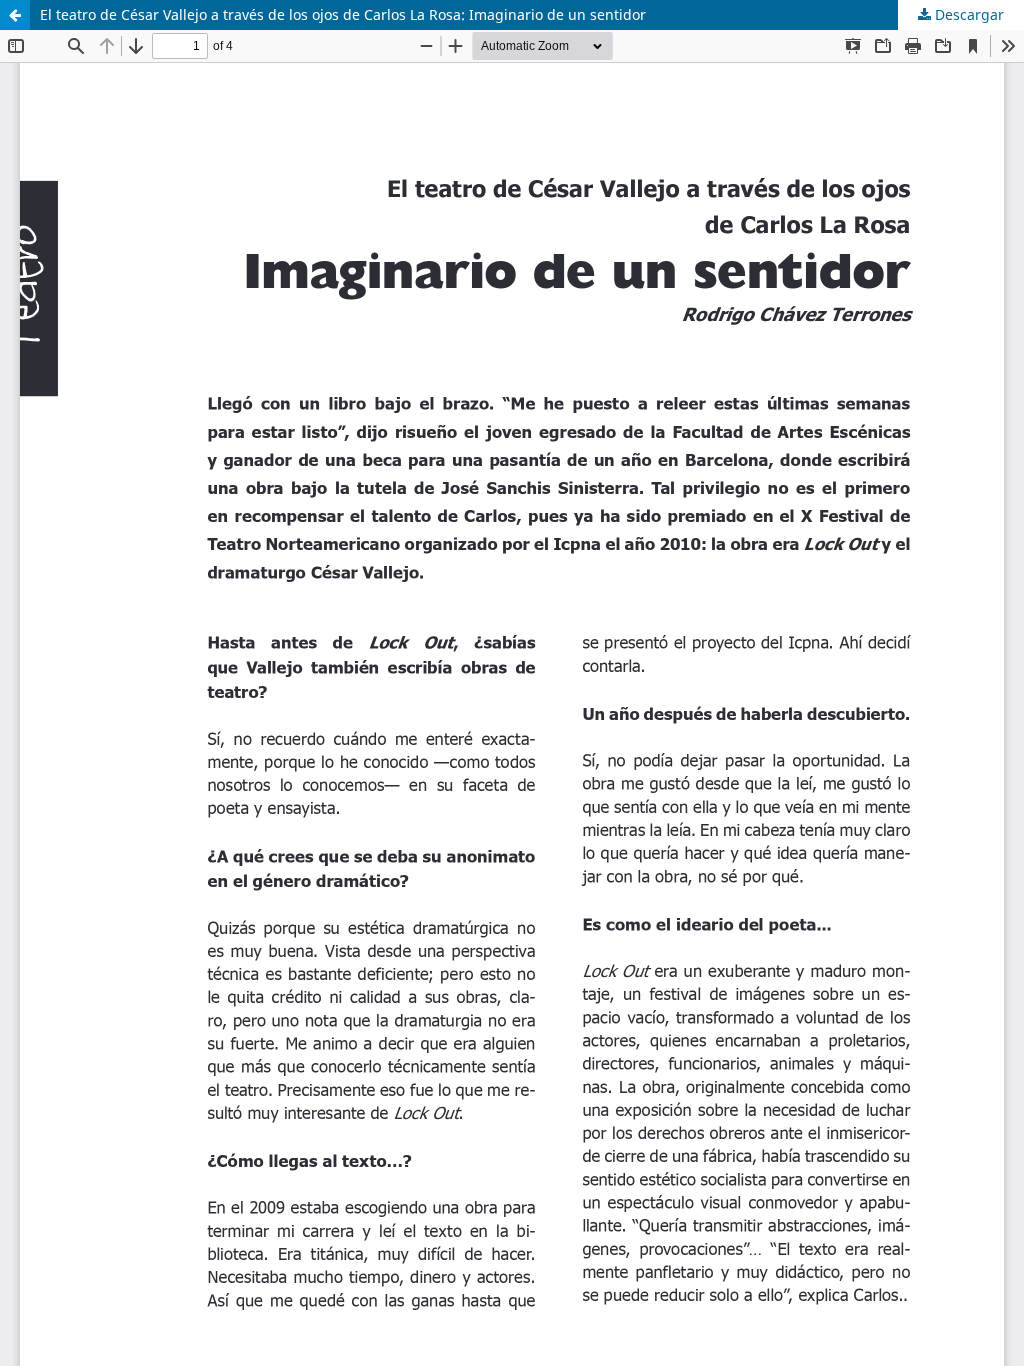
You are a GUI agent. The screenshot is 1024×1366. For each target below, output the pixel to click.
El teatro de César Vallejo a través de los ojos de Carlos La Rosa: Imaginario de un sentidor (343, 14)
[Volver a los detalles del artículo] (15, 15)
